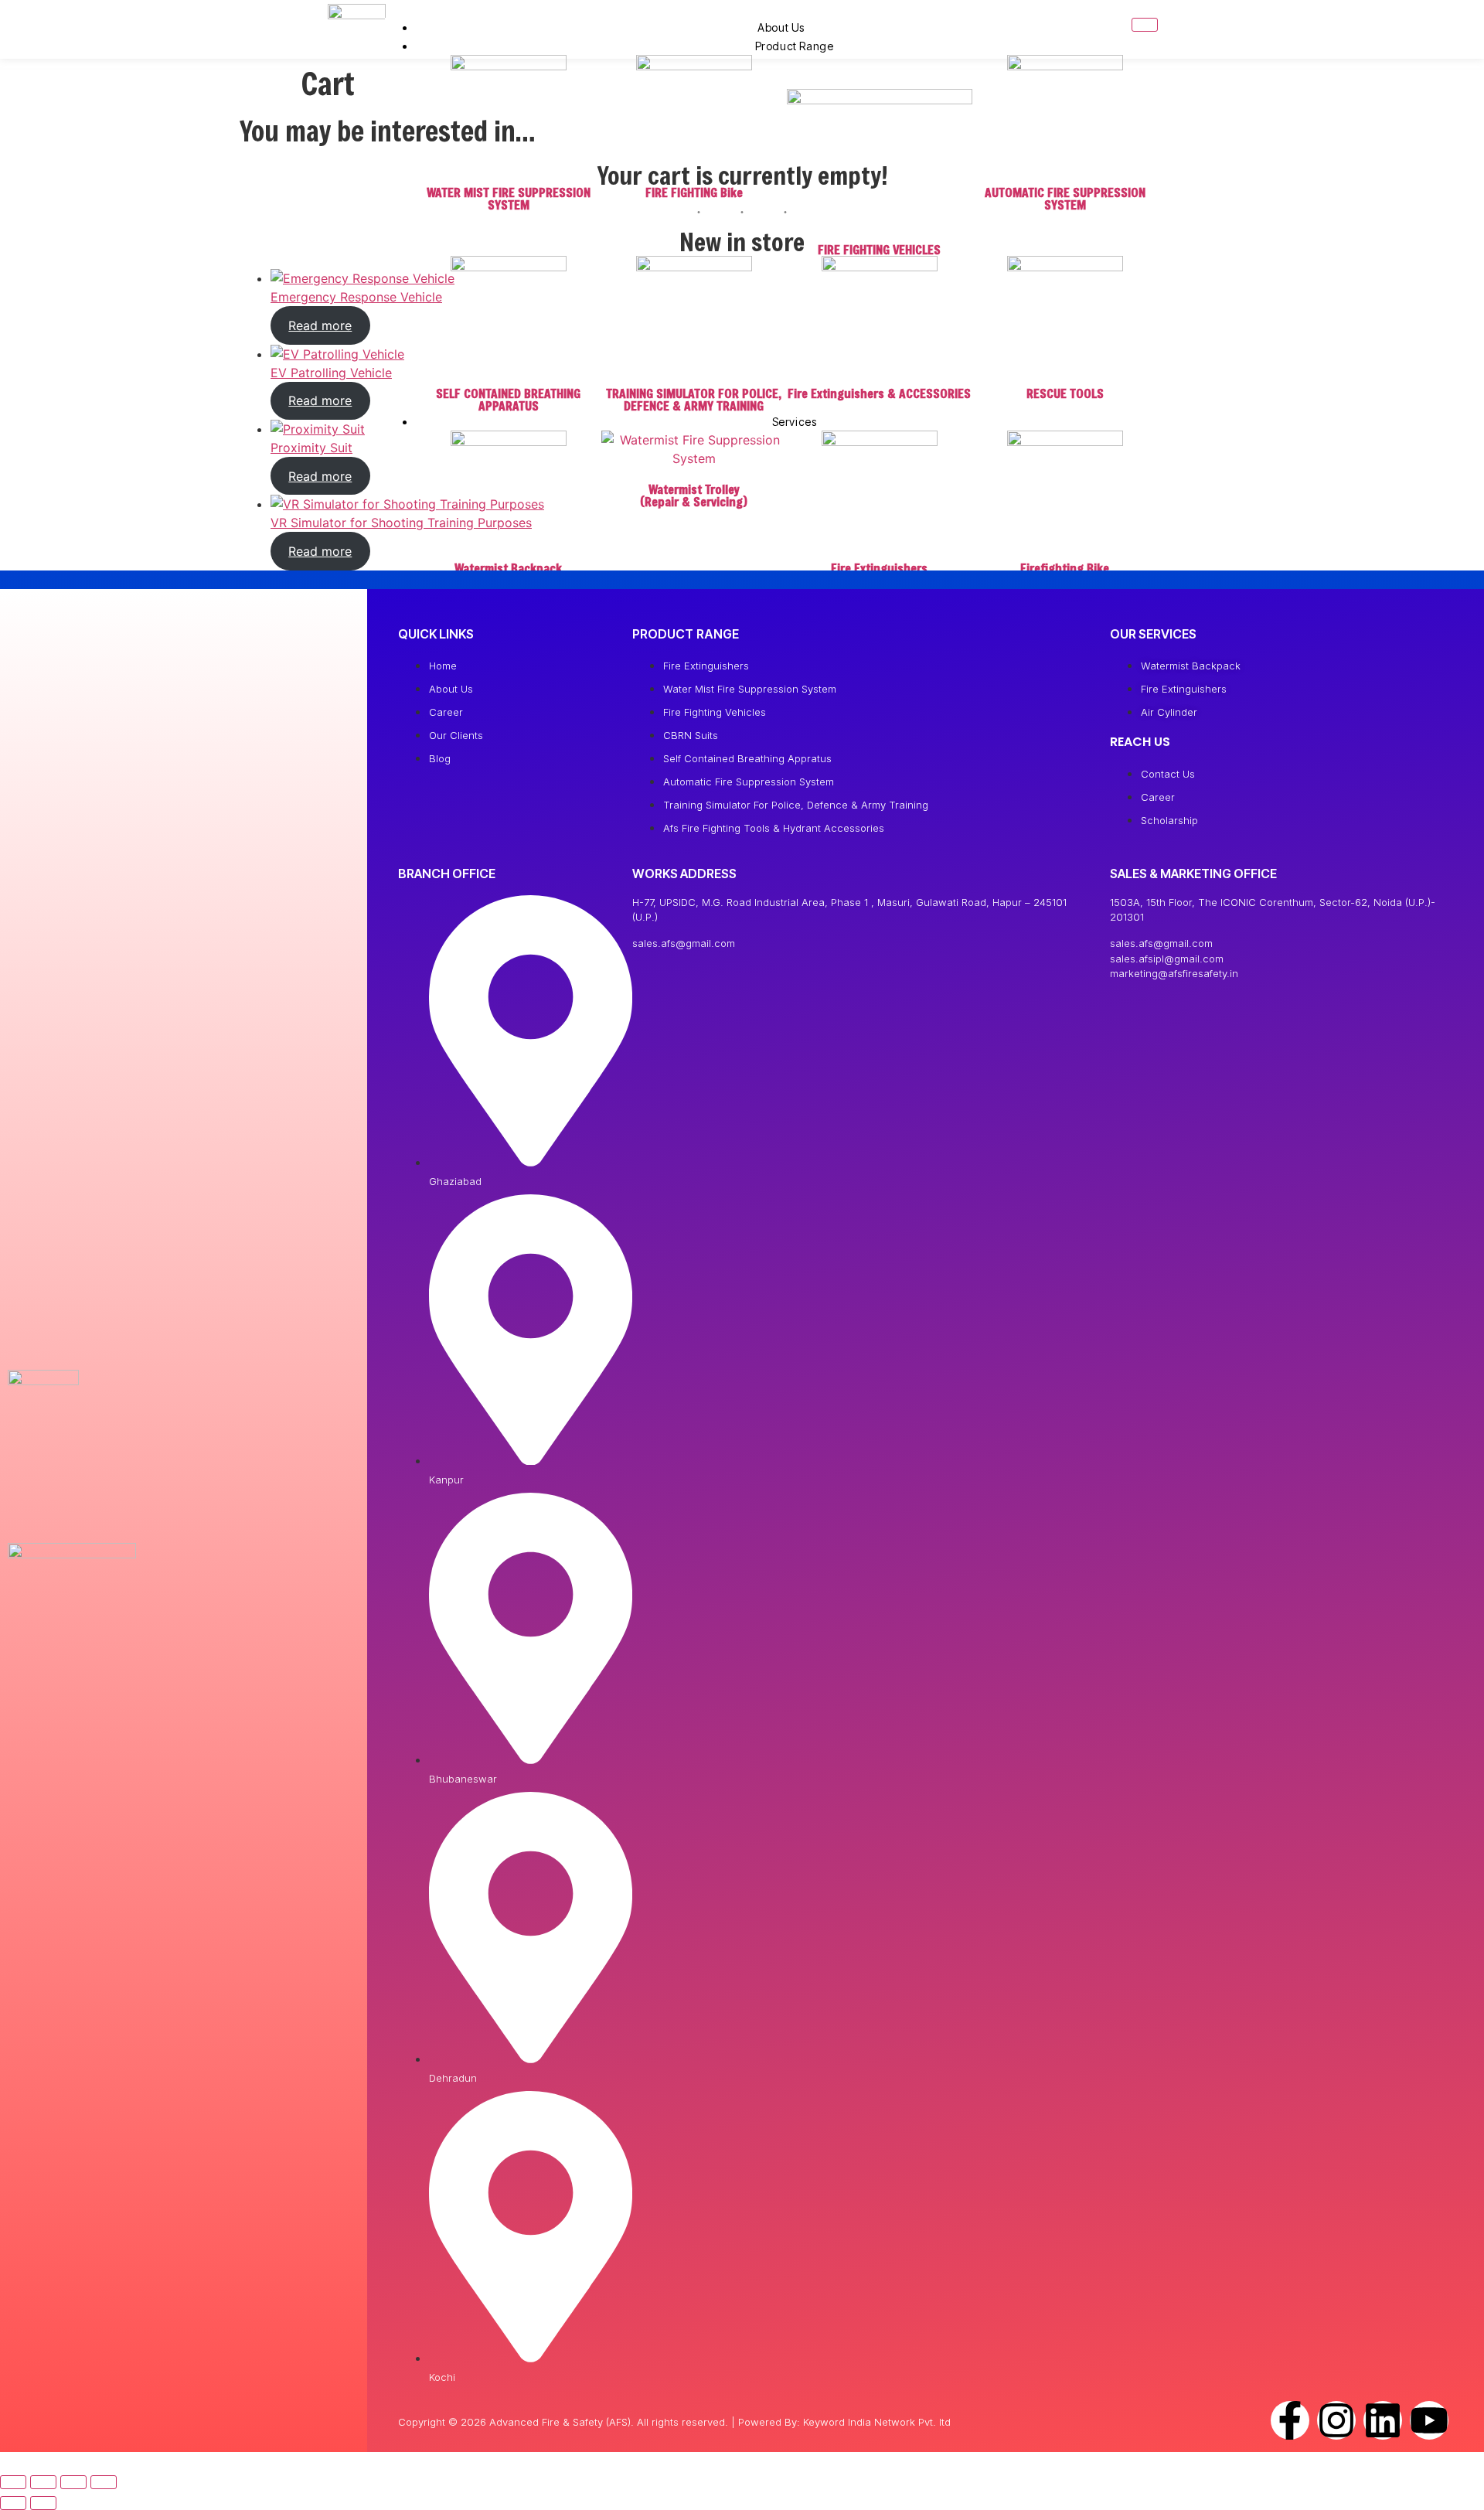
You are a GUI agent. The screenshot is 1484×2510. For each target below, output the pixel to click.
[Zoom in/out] (13, 2482)
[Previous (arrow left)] (13, 2503)
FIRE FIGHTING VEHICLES (879, 249)
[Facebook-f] (1290, 2420)
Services (795, 422)
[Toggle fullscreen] (43, 2482)
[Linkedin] (1383, 2420)
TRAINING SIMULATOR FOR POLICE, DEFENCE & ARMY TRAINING (694, 399)
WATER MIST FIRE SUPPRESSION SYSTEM (509, 198)
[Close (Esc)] (104, 2482)
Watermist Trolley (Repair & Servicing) (694, 495)
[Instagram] (1336, 2420)
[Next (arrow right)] (43, 2503)
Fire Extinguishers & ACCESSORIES (879, 393)
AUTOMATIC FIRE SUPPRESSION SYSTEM (1065, 198)
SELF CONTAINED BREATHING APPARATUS (508, 399)
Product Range (795, 46)
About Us (781, 27)
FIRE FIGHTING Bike (694, 192)
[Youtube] (1429, 2420)
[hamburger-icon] (1145, 25)
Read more (320, 325)
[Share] (73, 2482)
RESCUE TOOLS (1065, 393)
